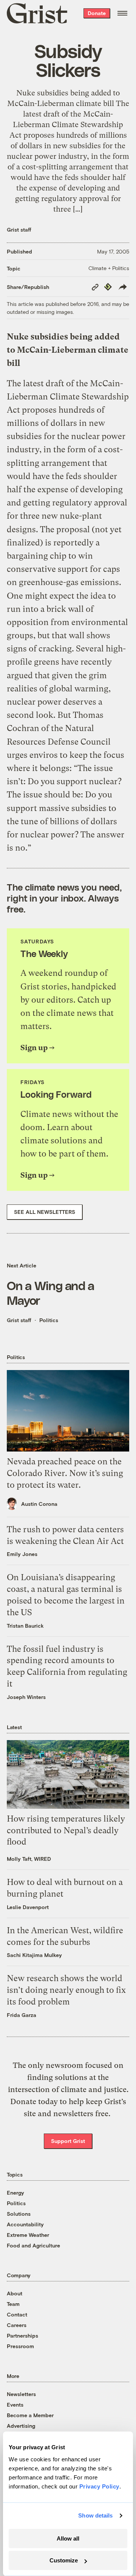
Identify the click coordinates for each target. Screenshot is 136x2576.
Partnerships (22, 2336)
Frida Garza (22, 2015)
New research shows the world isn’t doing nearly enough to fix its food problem (66, 1990)
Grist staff (19, 230)
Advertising (21, 2426)
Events (15, 2405)
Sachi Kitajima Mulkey (34, 1955)
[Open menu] (122, 13)
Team (13, 2304)
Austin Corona (39, 1504)
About (15, 2293)
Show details (95, 2515)
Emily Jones (22, 1554)
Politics (49, 1320)
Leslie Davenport (28, 1907)
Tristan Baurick (25, 1626)
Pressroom (20, 2346)
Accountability (25, 2224)
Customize (64, 2560)
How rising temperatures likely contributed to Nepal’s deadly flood (66, 1830)
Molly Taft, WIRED (29, 1859)
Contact (17, 2314)
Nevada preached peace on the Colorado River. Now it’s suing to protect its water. (65, 1473)
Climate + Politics (109, 268)
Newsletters (21, 2394)
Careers (17, 2325)
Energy (15, 2193)
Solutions (19, 2214)
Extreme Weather (28, 2235)
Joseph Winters (26, 1697)
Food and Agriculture (33, 2245)
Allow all (68, 2538)
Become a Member (30, 2415)
